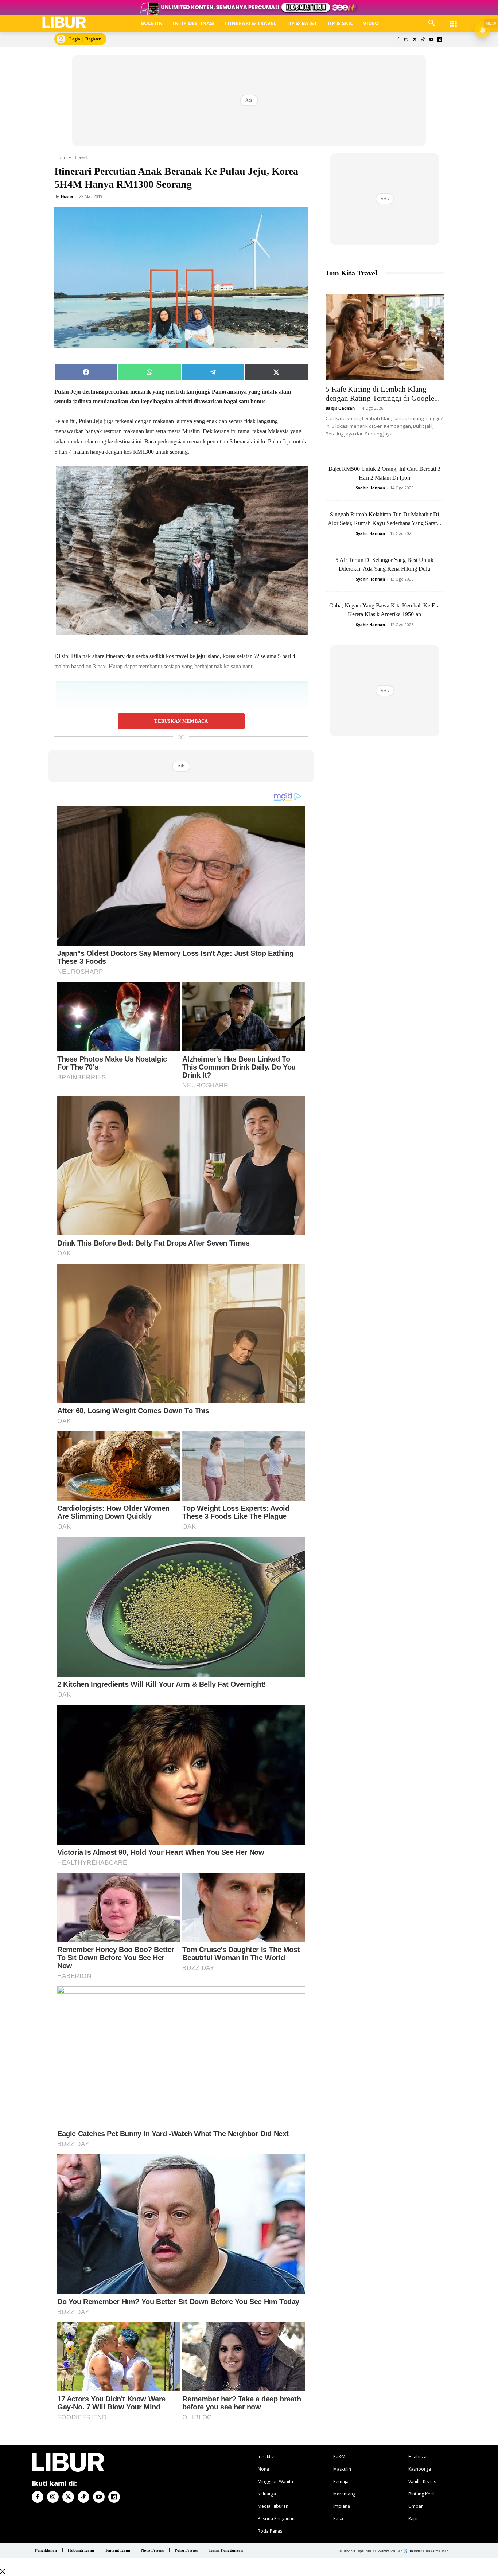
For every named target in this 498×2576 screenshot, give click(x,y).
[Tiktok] (423, 40)
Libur (60, 157)
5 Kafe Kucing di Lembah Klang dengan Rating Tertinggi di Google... (383, 394)
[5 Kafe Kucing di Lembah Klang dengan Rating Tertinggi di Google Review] (385, 337)
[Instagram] (406, 40)
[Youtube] (431, 40)
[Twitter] (415, 40)
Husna (67, 196)
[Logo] (64, 22)
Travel (81, 157)
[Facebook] (398, 40)
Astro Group (439, 2551)
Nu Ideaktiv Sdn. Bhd (387, 2551)
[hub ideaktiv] (453, 20)
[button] (432, 23)
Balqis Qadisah (340, 408)
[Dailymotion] (439, 40)
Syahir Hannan (370, 488)
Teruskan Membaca (181, 721)
